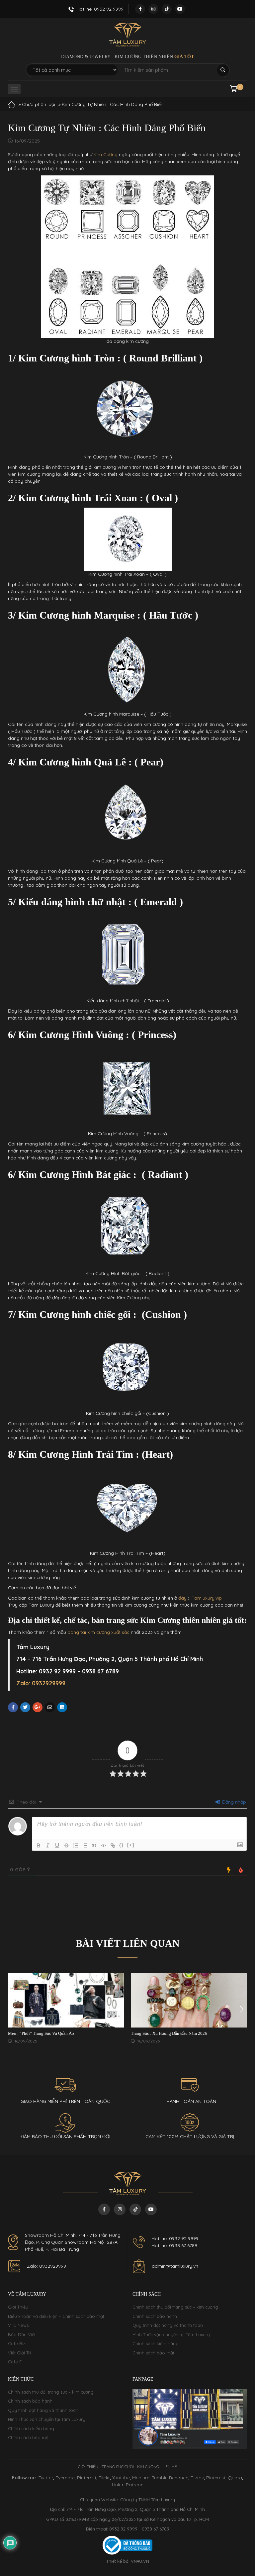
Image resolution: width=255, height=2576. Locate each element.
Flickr (104, 2478)
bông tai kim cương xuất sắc (98, 1632)
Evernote (65, 2478)
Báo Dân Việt (22, 2334)
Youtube (121, 2478)
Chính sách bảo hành (155, 2316)
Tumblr (159, 2478)
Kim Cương (106, 154)
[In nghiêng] (48, 1845)
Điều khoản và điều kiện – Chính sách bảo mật (56, 2316)
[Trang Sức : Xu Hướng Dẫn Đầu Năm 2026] (189, 2000)
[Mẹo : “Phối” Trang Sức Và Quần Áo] (66, 2000)
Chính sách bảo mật (153, 2353)
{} (122, 1845)
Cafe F (15, 2362)
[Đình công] (66, 1845)
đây (183, 1598)
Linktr (118, 2485)
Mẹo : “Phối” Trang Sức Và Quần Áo (41, 2033)
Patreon (135, 2485)
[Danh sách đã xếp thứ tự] (76, 1845)
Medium (141, 2478)
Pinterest (87, 2478)
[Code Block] (104, 1845)
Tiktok (197, 2478)
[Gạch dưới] (57, 1845)
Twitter (46, 2478)
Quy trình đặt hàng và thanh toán (168, 2325)
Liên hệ (170, 2467)
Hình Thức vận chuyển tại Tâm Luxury (171, 2334)
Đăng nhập (233, 1802)
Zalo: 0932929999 (46, 2266)
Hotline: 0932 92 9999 (175, 2238)
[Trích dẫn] (94, 1845)
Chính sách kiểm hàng (156, 2343)
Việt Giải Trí (19, 2353)
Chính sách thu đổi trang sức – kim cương (175, 2307)
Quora (235, 2478)
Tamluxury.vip (207, 1598)
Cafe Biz (17, 2343)
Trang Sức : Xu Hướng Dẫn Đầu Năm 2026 (169, 2033)
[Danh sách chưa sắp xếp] (85, 1845)
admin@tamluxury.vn (175, 2266)
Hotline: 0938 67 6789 (174, 2245)
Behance (179, 2478)
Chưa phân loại (39, 104)
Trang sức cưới (118, 2467)
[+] (131, 1845)
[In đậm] (39, 1845)
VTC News (18, 2325)
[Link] (113, 1845)
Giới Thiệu (18, 2307)
